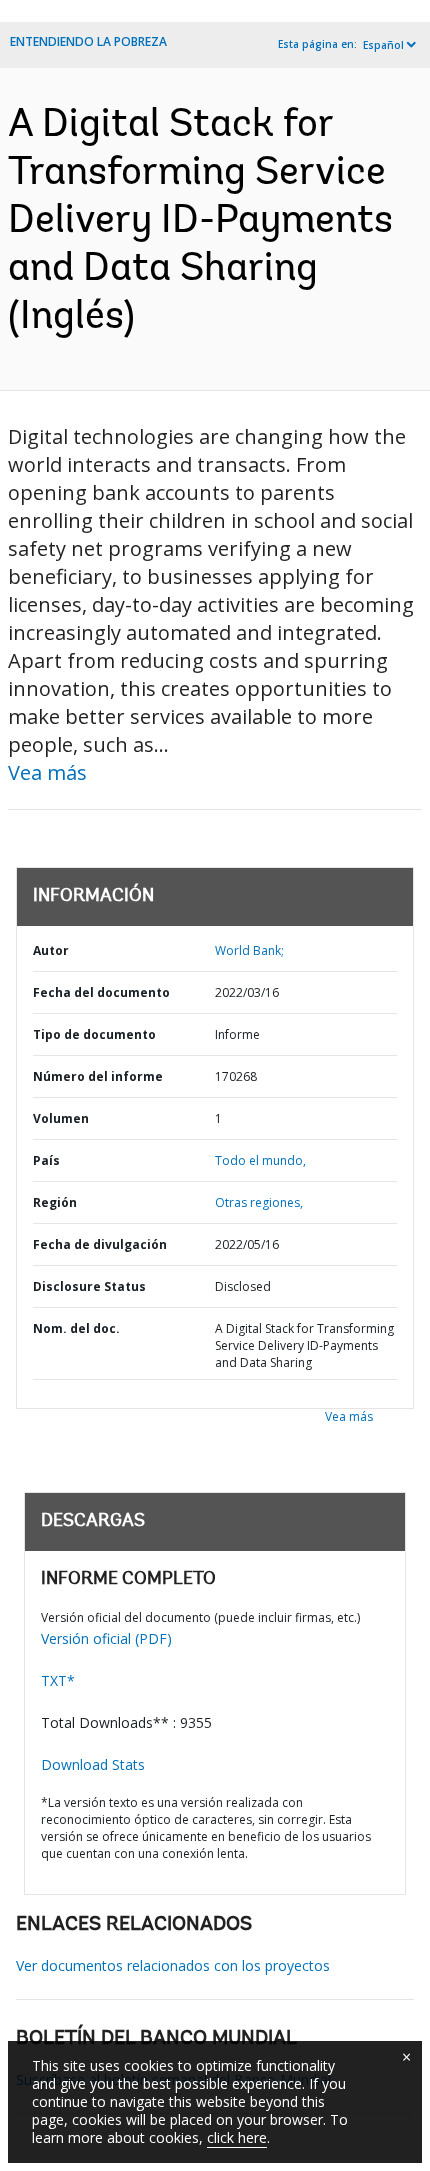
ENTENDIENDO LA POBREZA (88, 41)
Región (55, 1202)
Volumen (61, 1118)
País (46, 1160)
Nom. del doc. (76, 1328)
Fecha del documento (101, 992)
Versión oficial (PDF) (106, 1638)
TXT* (58, 1680)
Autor (51, 950)
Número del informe (98, 1076)
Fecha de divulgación (100, 1244)
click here (237, 2137)
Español (383, 45)
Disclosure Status (89, 1286)
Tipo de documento (94, 1034)
